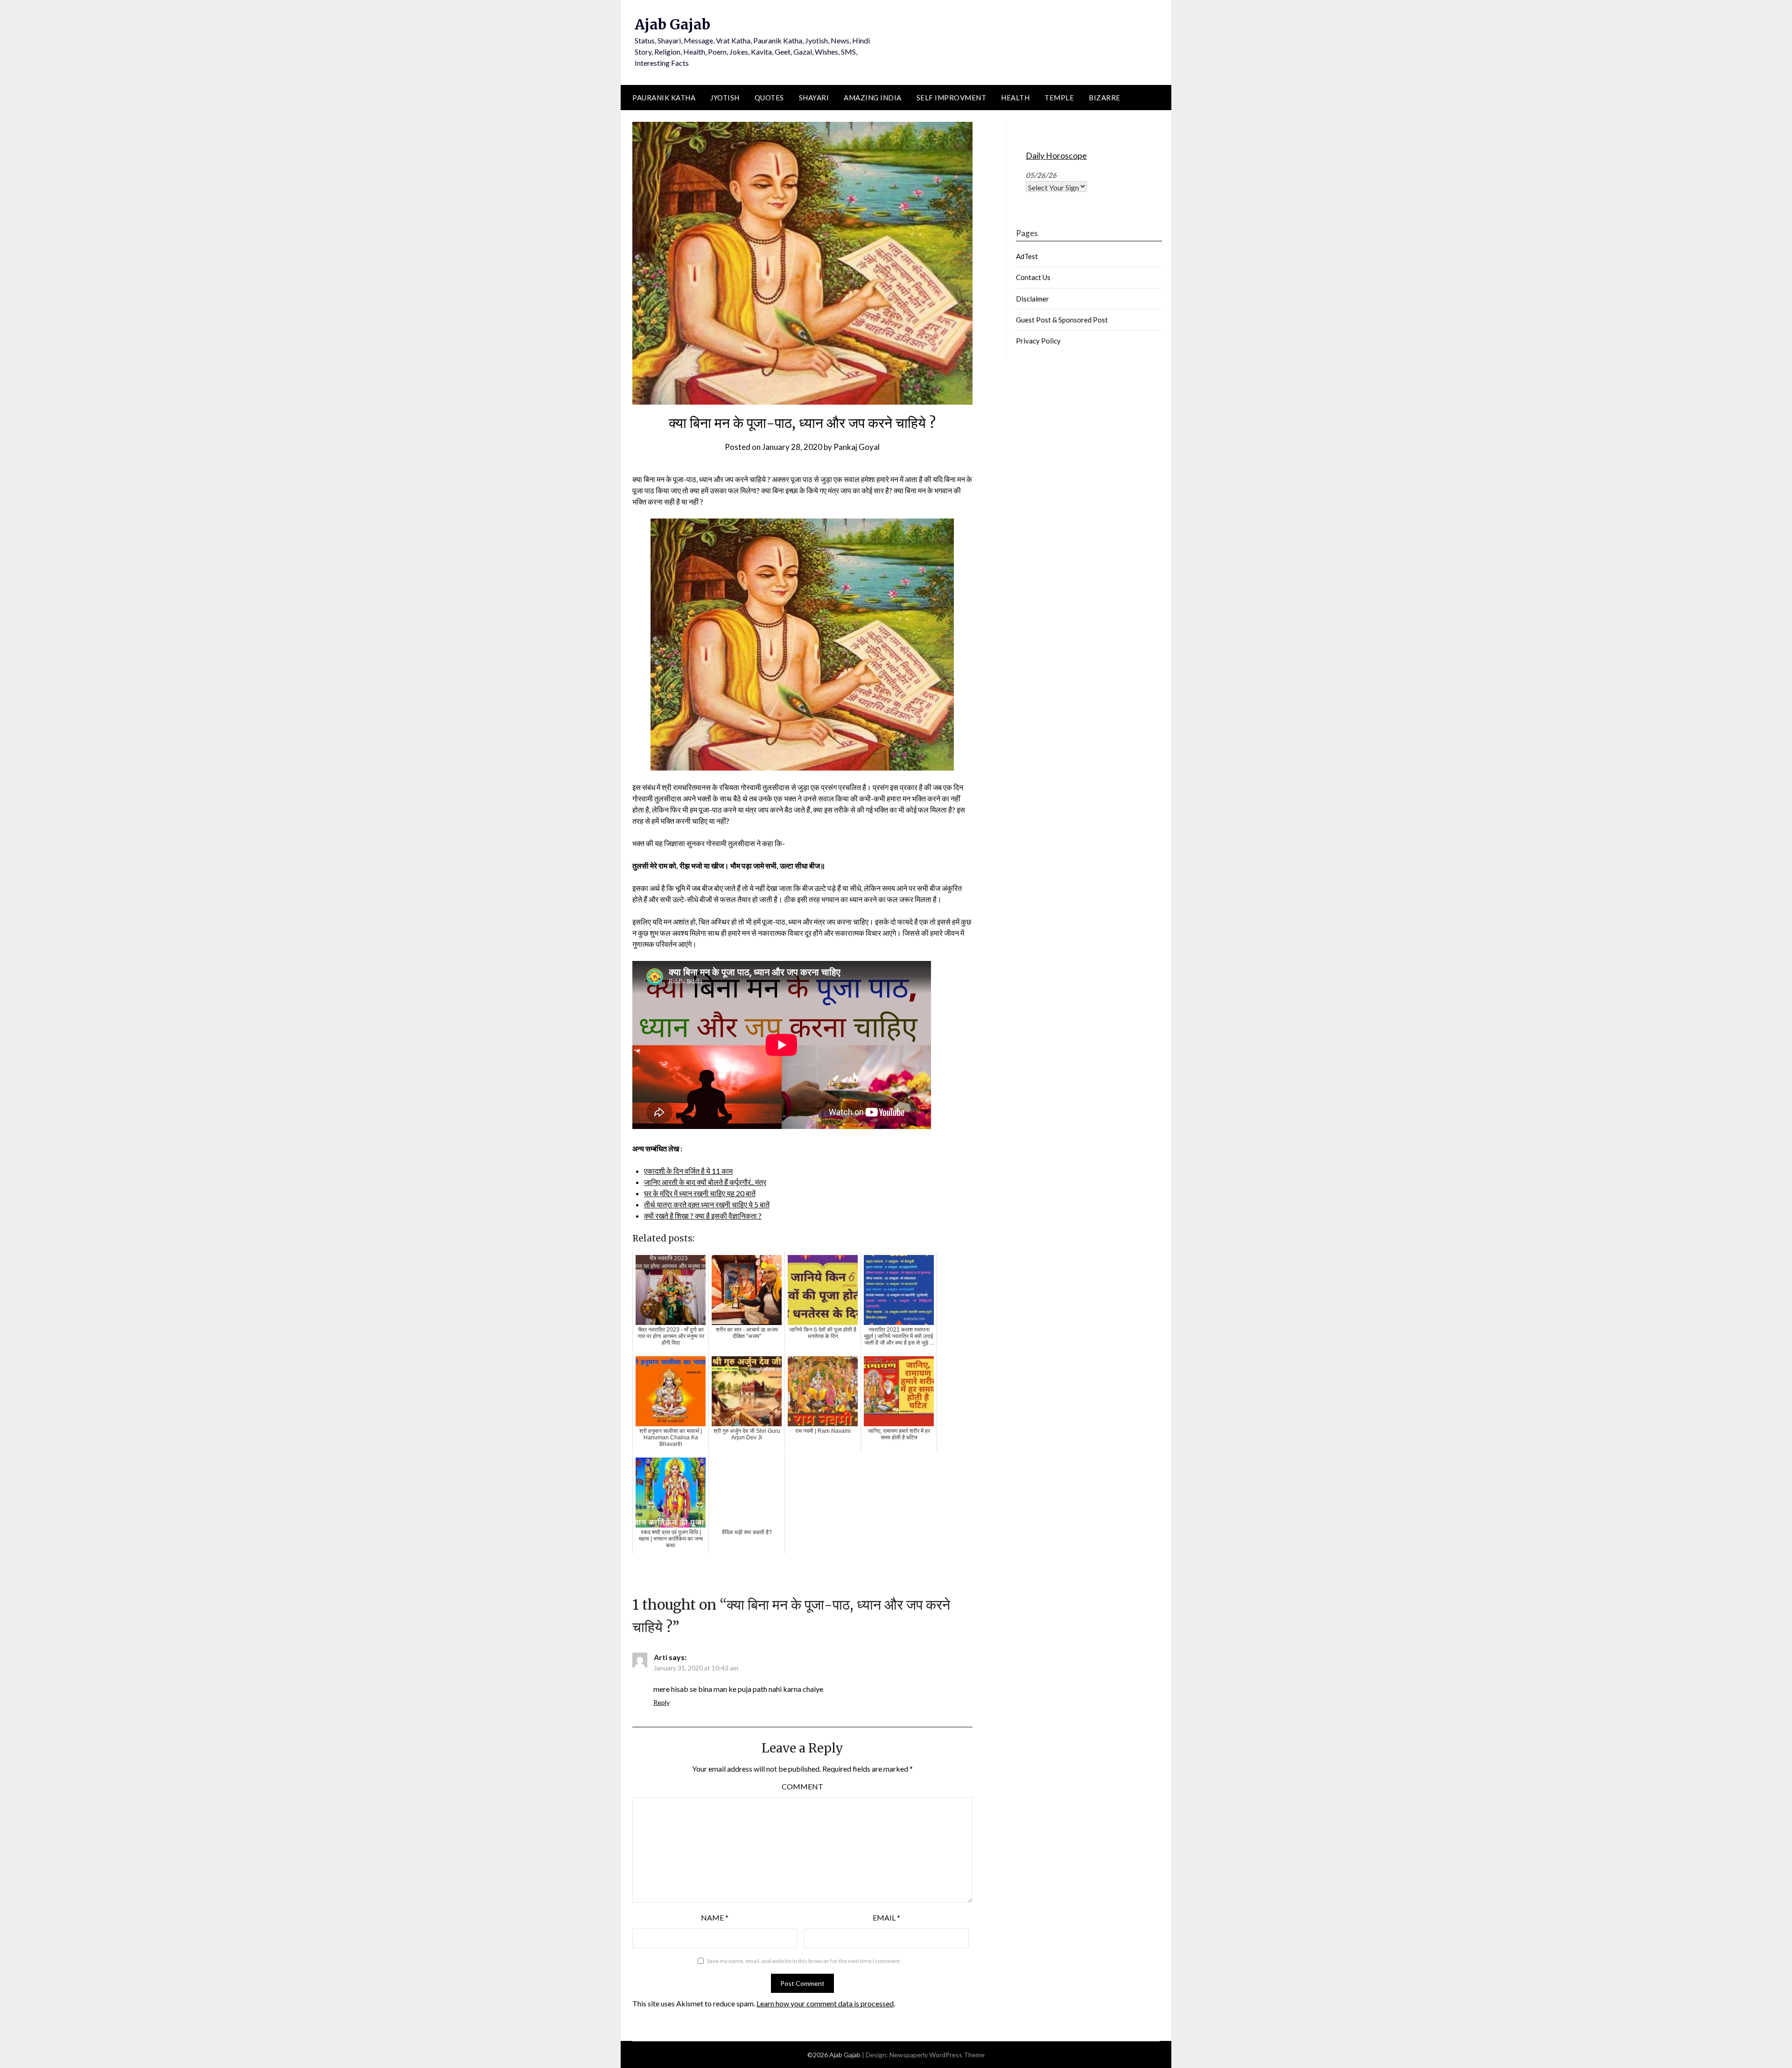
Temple (1059, 98)
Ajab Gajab (672, 24)
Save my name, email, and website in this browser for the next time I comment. (804, 1961)
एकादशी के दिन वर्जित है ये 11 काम (688, 1171)
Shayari (814, 98)
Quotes (769, 98)
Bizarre (1105, 98)
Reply (661, 1702)
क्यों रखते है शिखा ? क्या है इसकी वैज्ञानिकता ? (703, 1216)
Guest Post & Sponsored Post (1062, 320)
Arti (661, 1657)
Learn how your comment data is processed (825, 2003)
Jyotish (725, 98)
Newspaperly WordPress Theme (937, 2055)
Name (715, 1917)
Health (1015, 98)
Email (886, 1917)
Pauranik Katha (664, 98)
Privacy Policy (1038, 341)
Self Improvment (952, 98)
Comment (802, 1786)
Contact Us (1033, 277)
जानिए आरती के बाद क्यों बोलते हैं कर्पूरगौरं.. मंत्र (705, 1182)
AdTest (1027, 256)
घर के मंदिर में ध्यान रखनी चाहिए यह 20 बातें (700, 1193)
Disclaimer (1032, 299)
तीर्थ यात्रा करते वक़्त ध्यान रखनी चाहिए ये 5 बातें (707, 1204)
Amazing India (873, 98)
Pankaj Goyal (857, 447)
